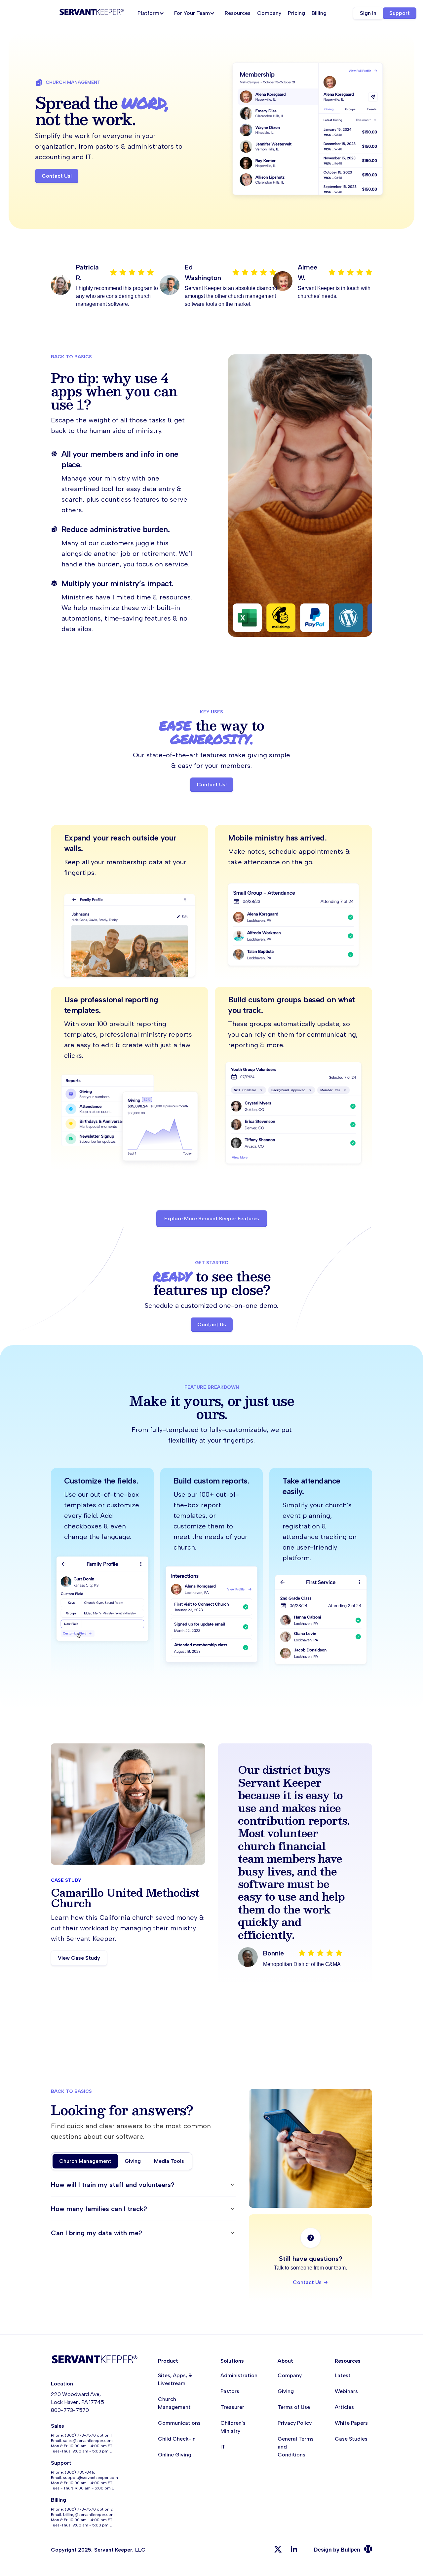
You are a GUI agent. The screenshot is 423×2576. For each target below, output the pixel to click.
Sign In (368, 13)
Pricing (296, 13)
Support (400, 13)
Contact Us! (57, 176)
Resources (238, 13)
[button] (153, 13)
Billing (319, 13)
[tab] (85, 2161)
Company (269, 13)
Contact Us (212, 1324)
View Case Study (79, 1958)
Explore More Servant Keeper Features (212, 1218)
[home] (92, 13)
